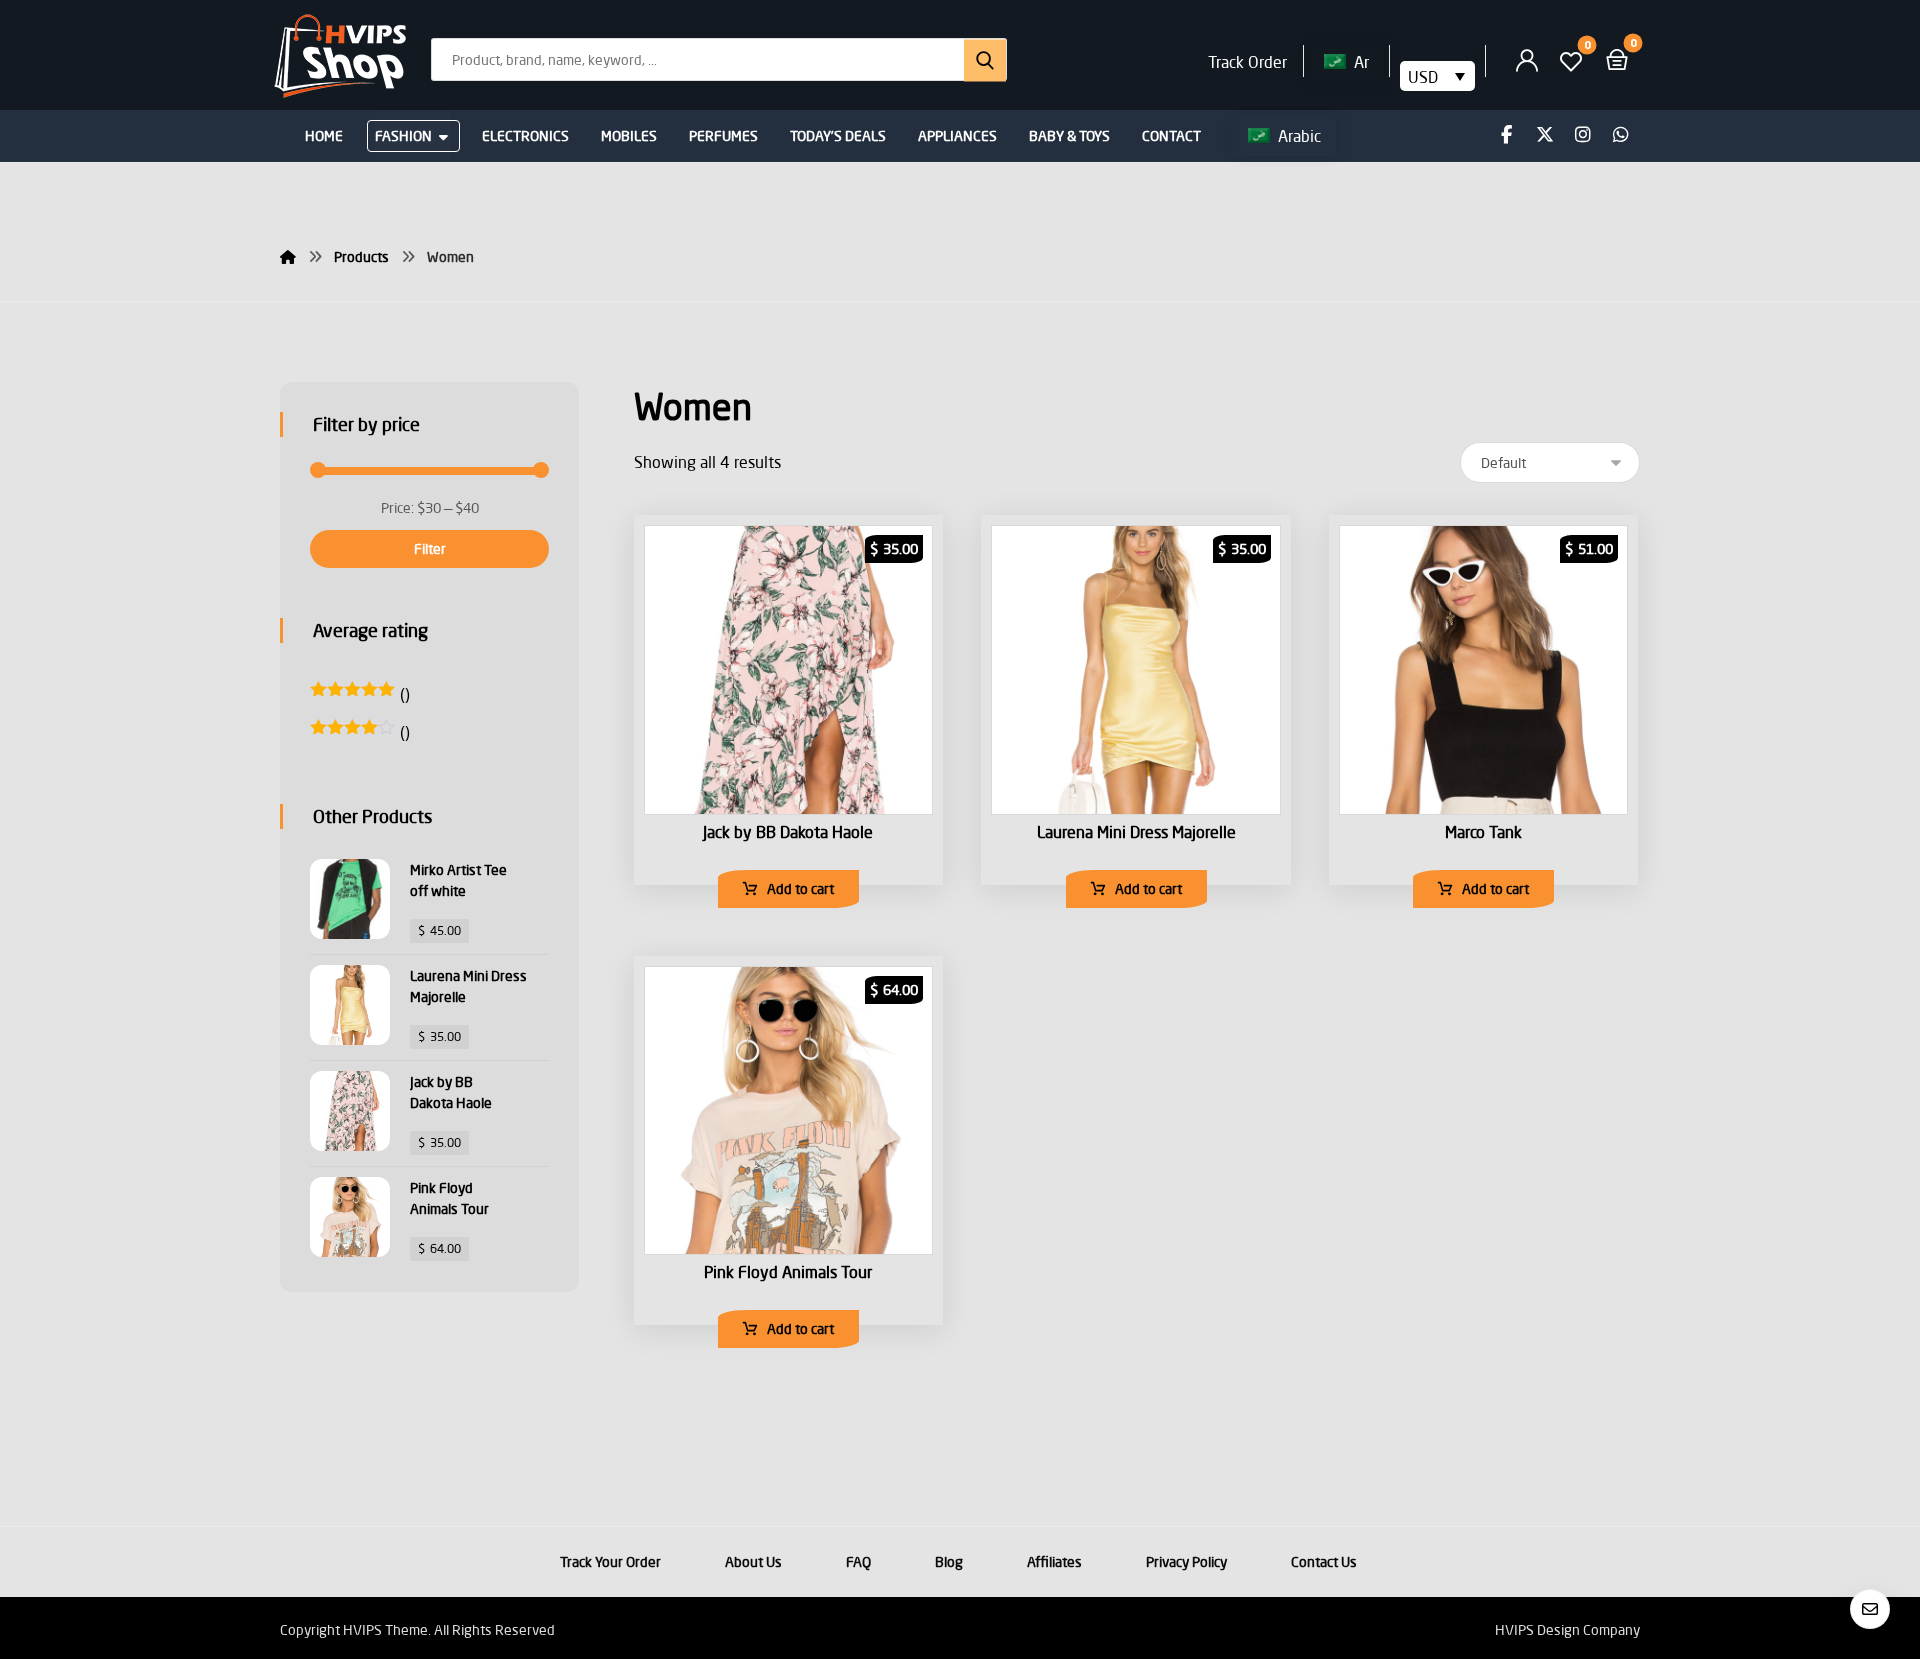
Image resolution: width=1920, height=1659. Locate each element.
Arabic (1299, 135)
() (360, 694)
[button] (977, 59)
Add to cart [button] (800, 888)
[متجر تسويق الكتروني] (340, 57)
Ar (1361, 61)
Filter (430, 548)
